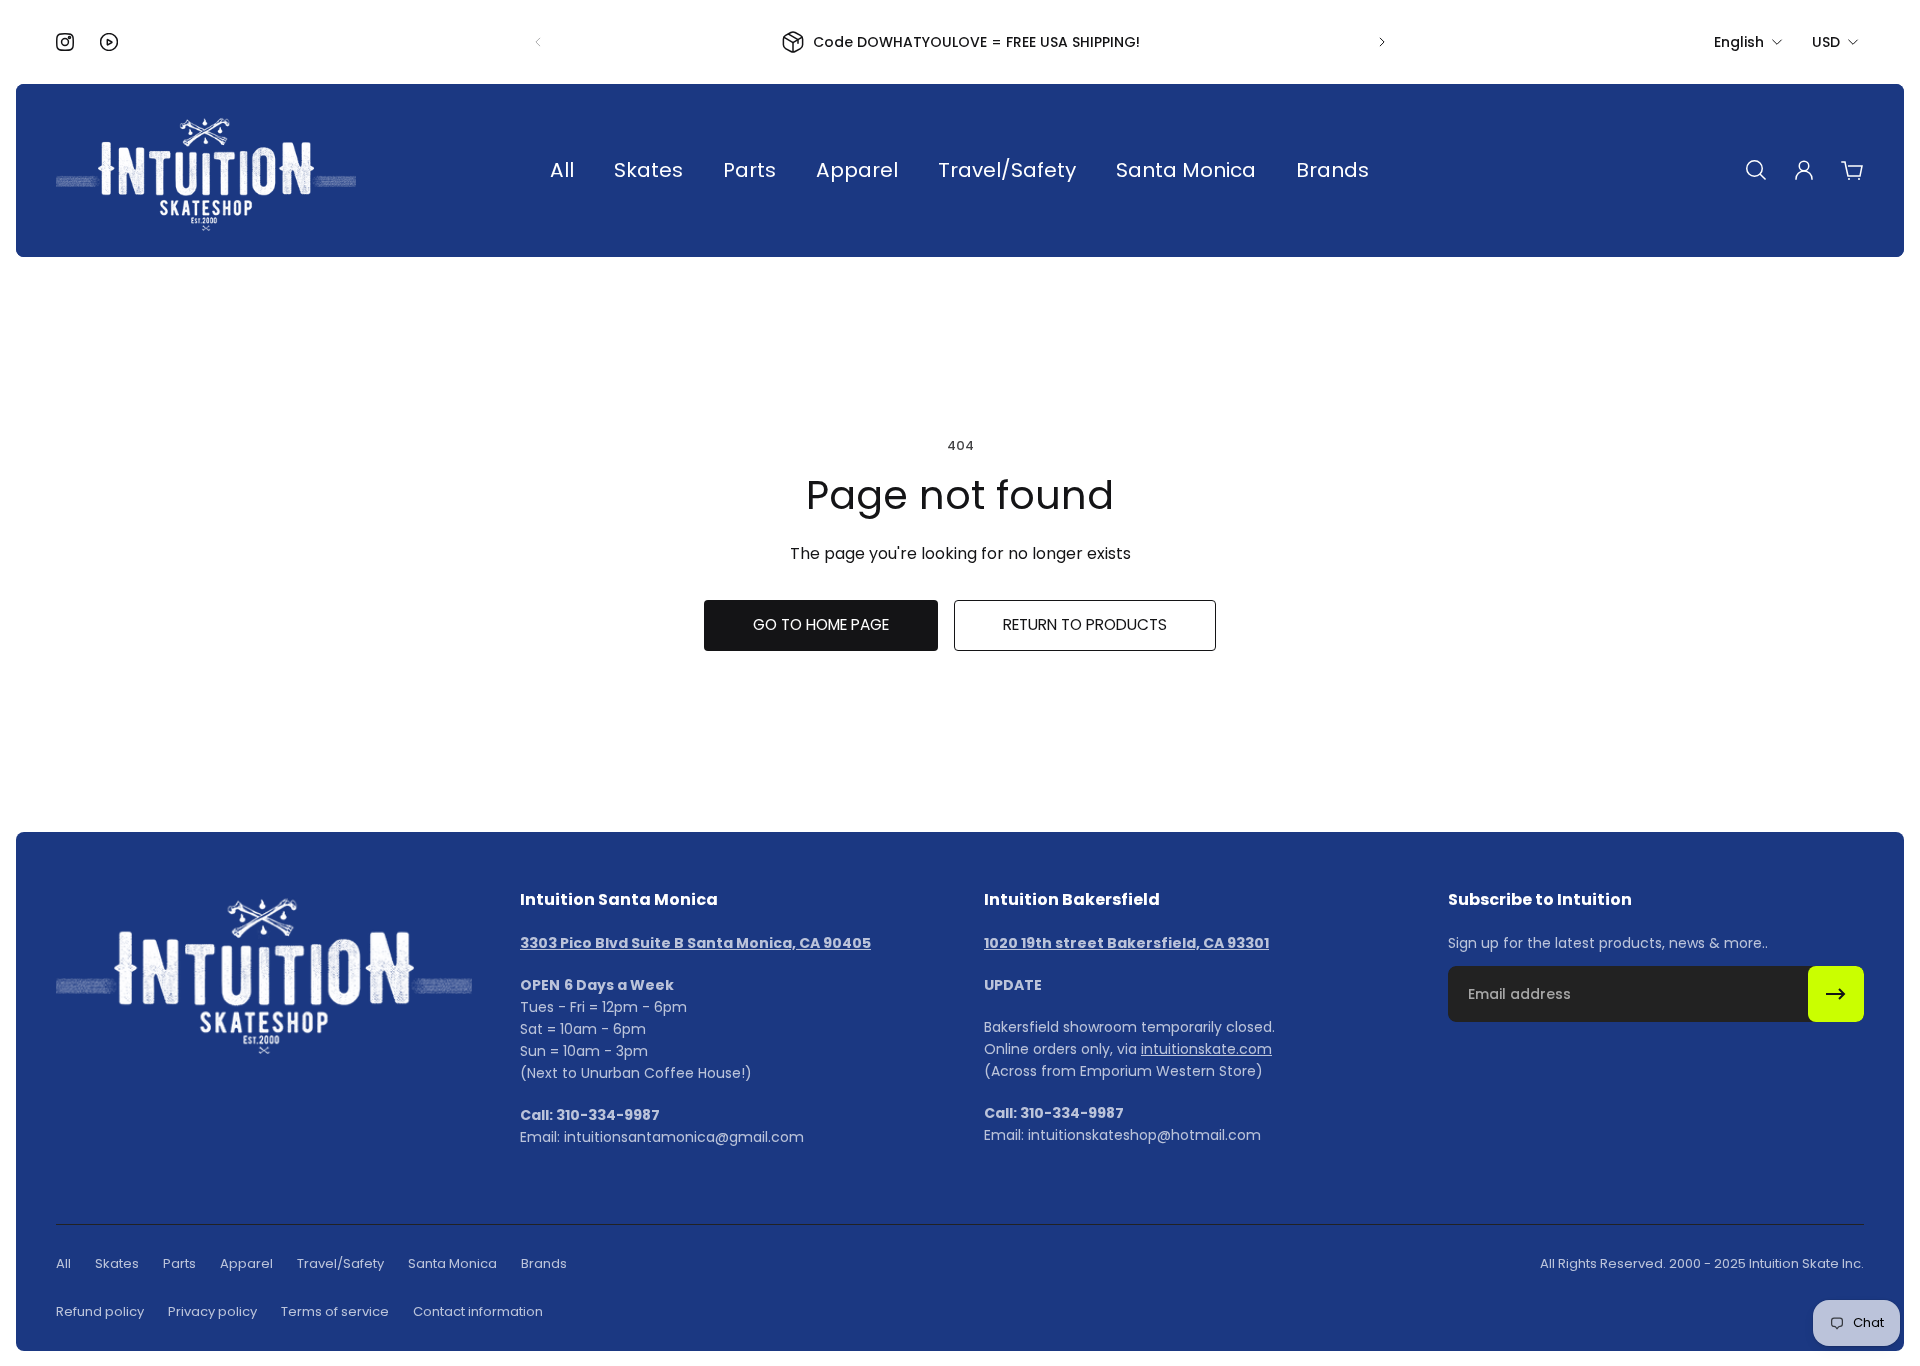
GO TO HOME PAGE (821, 624)
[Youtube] (109, 42)
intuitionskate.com (1206, 1049)
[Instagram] (65, 42)
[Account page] (1804, 170)
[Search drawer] (1756, 170)
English (1739, 42)
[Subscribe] (1836, 994)
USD (1826, 42)
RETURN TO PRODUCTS (1085, 624)
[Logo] (206, 170)
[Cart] (1852, 170)
